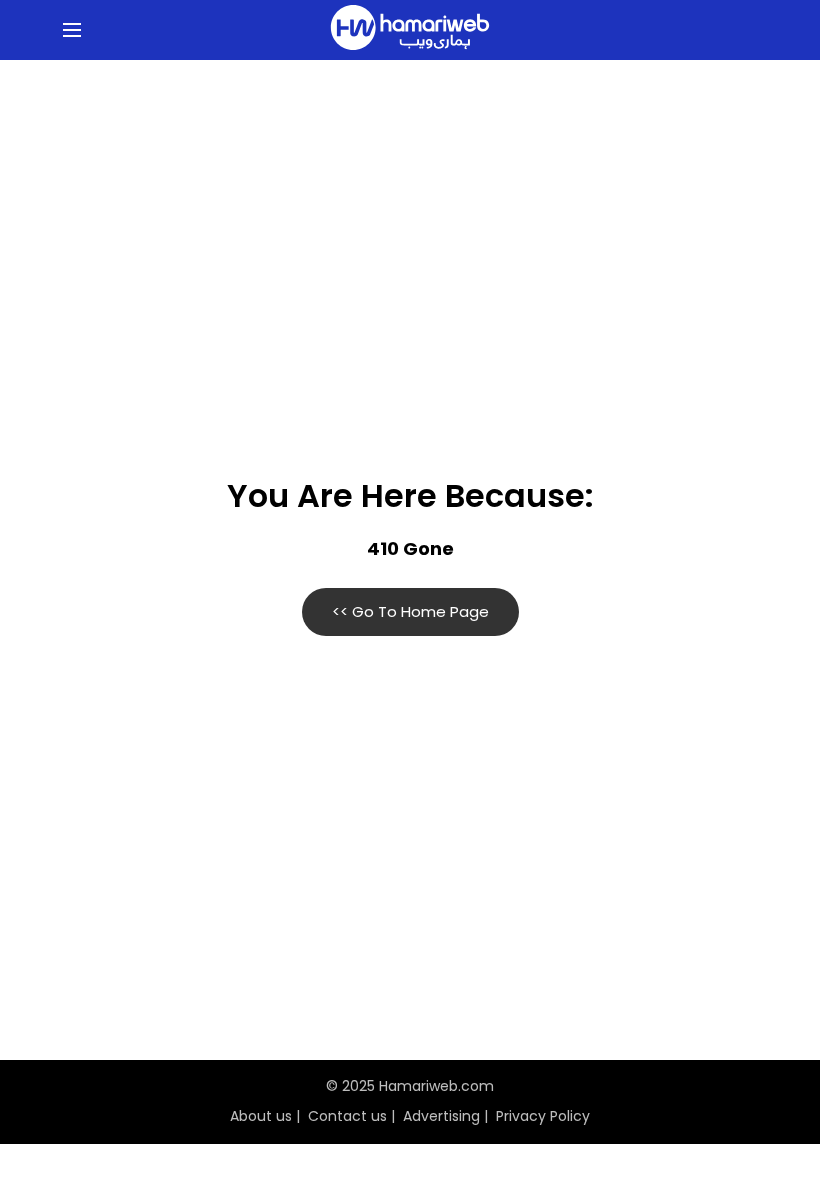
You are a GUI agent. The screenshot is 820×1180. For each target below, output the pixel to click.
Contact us (347, 1116)
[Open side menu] (69, 30)
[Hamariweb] (410, 30)
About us (261, 1116)
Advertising (441, 1116)
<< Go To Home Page (410, 611)
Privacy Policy (543, 1116)
